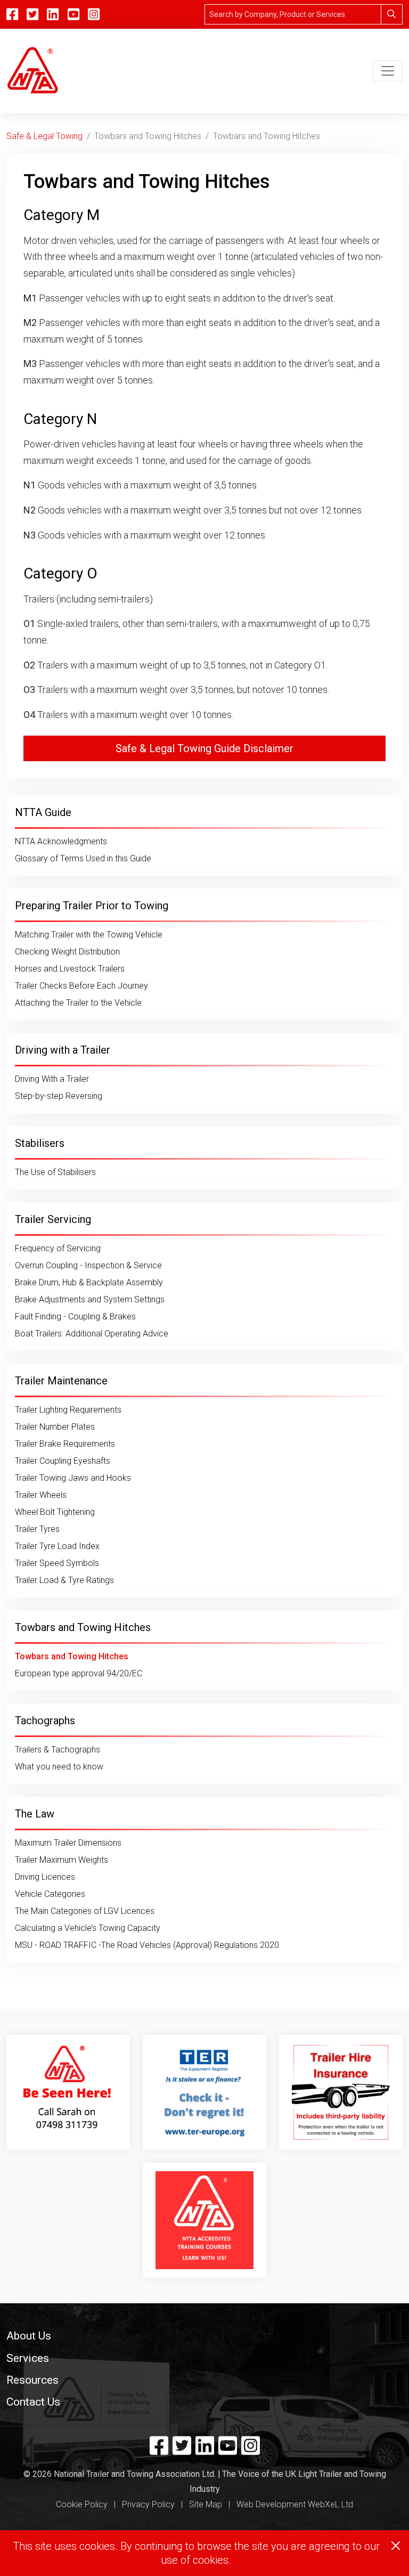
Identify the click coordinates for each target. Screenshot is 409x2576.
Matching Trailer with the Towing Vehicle (89, 935)
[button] (204, 2335)
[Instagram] (94, 14)
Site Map (206, 2504)
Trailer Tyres (37, 1529)
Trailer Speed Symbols (57, 1563)
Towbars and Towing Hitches (72, 1656)
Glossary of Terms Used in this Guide (83, 858)
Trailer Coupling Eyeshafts (63, 1461)
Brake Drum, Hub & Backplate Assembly (89, 1282)
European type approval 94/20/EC (79, 1673)
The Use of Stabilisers (55, 1172)
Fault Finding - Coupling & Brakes (75, 1316)
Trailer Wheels (41, 1495)
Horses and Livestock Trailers (70, 969)
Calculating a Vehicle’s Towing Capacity (88, 1928)
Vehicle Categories (50, 1894)
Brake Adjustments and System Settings (90, 1299)
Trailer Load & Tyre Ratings (64, 1580)
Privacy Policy (148, 2504)
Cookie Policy (82, 2504)
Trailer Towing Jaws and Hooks (73, 1478)
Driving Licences (45, 1877)
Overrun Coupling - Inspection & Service (88, 1265)
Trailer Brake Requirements (65, 1444)
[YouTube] (73, 14)
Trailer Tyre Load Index (57, 1546)
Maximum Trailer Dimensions (68, 1843)
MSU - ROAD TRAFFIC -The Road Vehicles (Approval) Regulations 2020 (147, 1945)
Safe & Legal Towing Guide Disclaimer (204, 748)
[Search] (392, 14)
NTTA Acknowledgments (61, 841)
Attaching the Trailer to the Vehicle (78, 1003)
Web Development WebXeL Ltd (295, 2504)
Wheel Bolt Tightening (55, 1512)
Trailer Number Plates (55, 1427)
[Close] (396, 2546)
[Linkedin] (205, 2450)
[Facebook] (159, 2450)
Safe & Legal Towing (44, 136)
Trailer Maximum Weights (62, 1860)
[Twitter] (182, 2450)
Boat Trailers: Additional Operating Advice (92, 1334)
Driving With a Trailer (52, 1079)
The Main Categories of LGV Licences (85, 1911)
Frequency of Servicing (58, 1248)
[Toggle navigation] (388, 71)
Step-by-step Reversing (59, 1096)
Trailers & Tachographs (58, 1750)
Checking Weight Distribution (67, 952)
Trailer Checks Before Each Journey (81, 986)
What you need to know (59, 1767)
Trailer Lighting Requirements (68, 1410)
